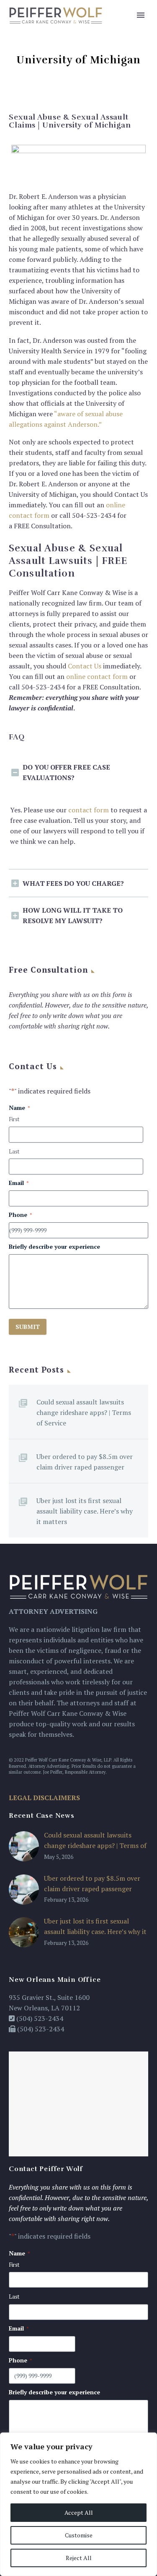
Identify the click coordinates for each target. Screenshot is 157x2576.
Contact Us (85, 666)
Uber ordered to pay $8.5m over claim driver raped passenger (85, 1462)
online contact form (97, 676)
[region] (78, 2504)
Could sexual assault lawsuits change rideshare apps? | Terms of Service (84, 1412)
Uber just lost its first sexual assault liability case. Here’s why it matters (85, 1511)
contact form (89, 810)
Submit (28, 1327)
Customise (79, 2535)
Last (14, 1151)
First (14, 1119)
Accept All (79, 2512)
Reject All (79, 2558)
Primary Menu (141, 15)
